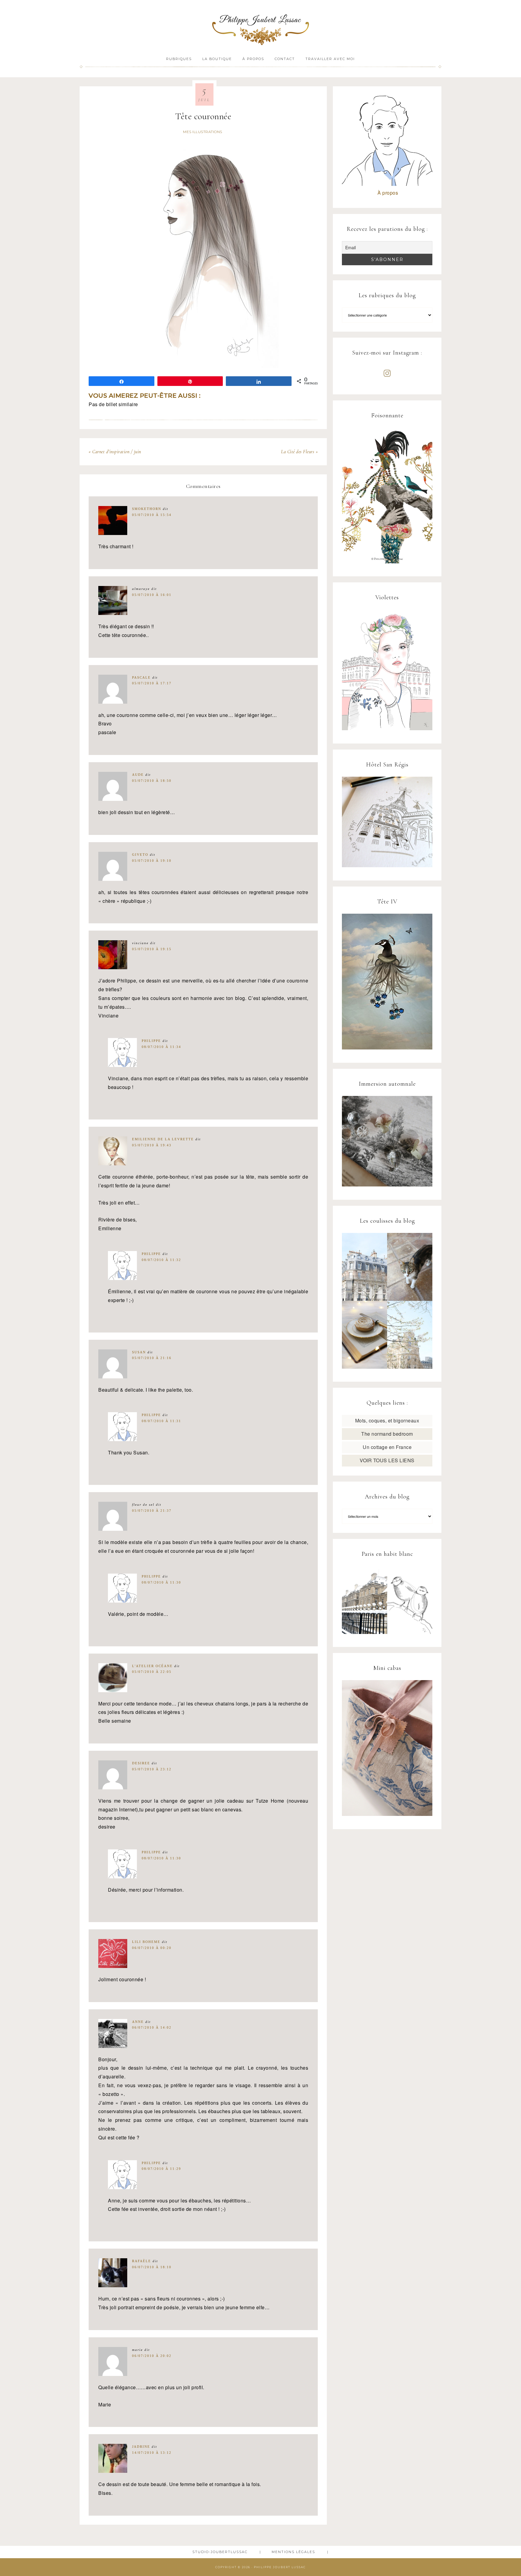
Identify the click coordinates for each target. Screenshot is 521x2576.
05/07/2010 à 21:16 (152, 1358)
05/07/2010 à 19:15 (152, 949)
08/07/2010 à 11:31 (161, 1421)
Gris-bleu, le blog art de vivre (260, 26)
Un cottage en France (387, 1447)
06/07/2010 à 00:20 (152, 1948)
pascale (141, 677)
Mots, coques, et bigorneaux (387, 1420)
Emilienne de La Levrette (163, 1139)
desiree (141, 1763)
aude (138, 775)
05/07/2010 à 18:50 (152, 781)
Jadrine (141, 2447)
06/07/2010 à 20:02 (152, 2356)
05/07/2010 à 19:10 (152, 861)
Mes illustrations (203, 132)
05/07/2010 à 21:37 (152, 1511)
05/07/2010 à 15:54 (152, 515)
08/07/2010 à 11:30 (161, 1582)
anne (138, 2022)
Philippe (151, 1041)
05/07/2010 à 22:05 (152, 1672)
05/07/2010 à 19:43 (152, 1145)
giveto (140, 855)
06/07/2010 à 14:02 (152, 2027)
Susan (139, 1352)
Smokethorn (147, 509)
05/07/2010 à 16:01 (152, 595)
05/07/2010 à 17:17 (152, 683)
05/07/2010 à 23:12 (152, 1769)
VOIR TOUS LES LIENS (387, 1460)
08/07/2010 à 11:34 (161, 1047)
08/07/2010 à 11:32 (161, 1260)
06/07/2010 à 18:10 (152, 2267)
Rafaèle (142, 2261)
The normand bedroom (387, 1434)
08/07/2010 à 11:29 (161, 2169)
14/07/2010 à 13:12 (152, 2453)
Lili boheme (146, 1942)
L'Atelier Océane (152, 1666)
